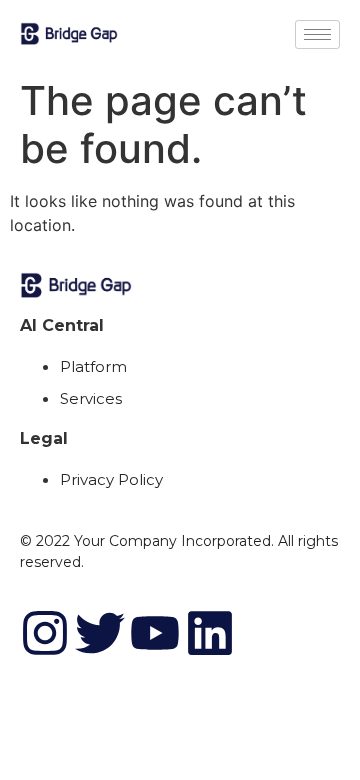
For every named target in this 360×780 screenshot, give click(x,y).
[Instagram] (45, 633)
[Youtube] (155, 633)
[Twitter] (100, 633)
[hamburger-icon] (317, 34)
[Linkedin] (210, 633)
